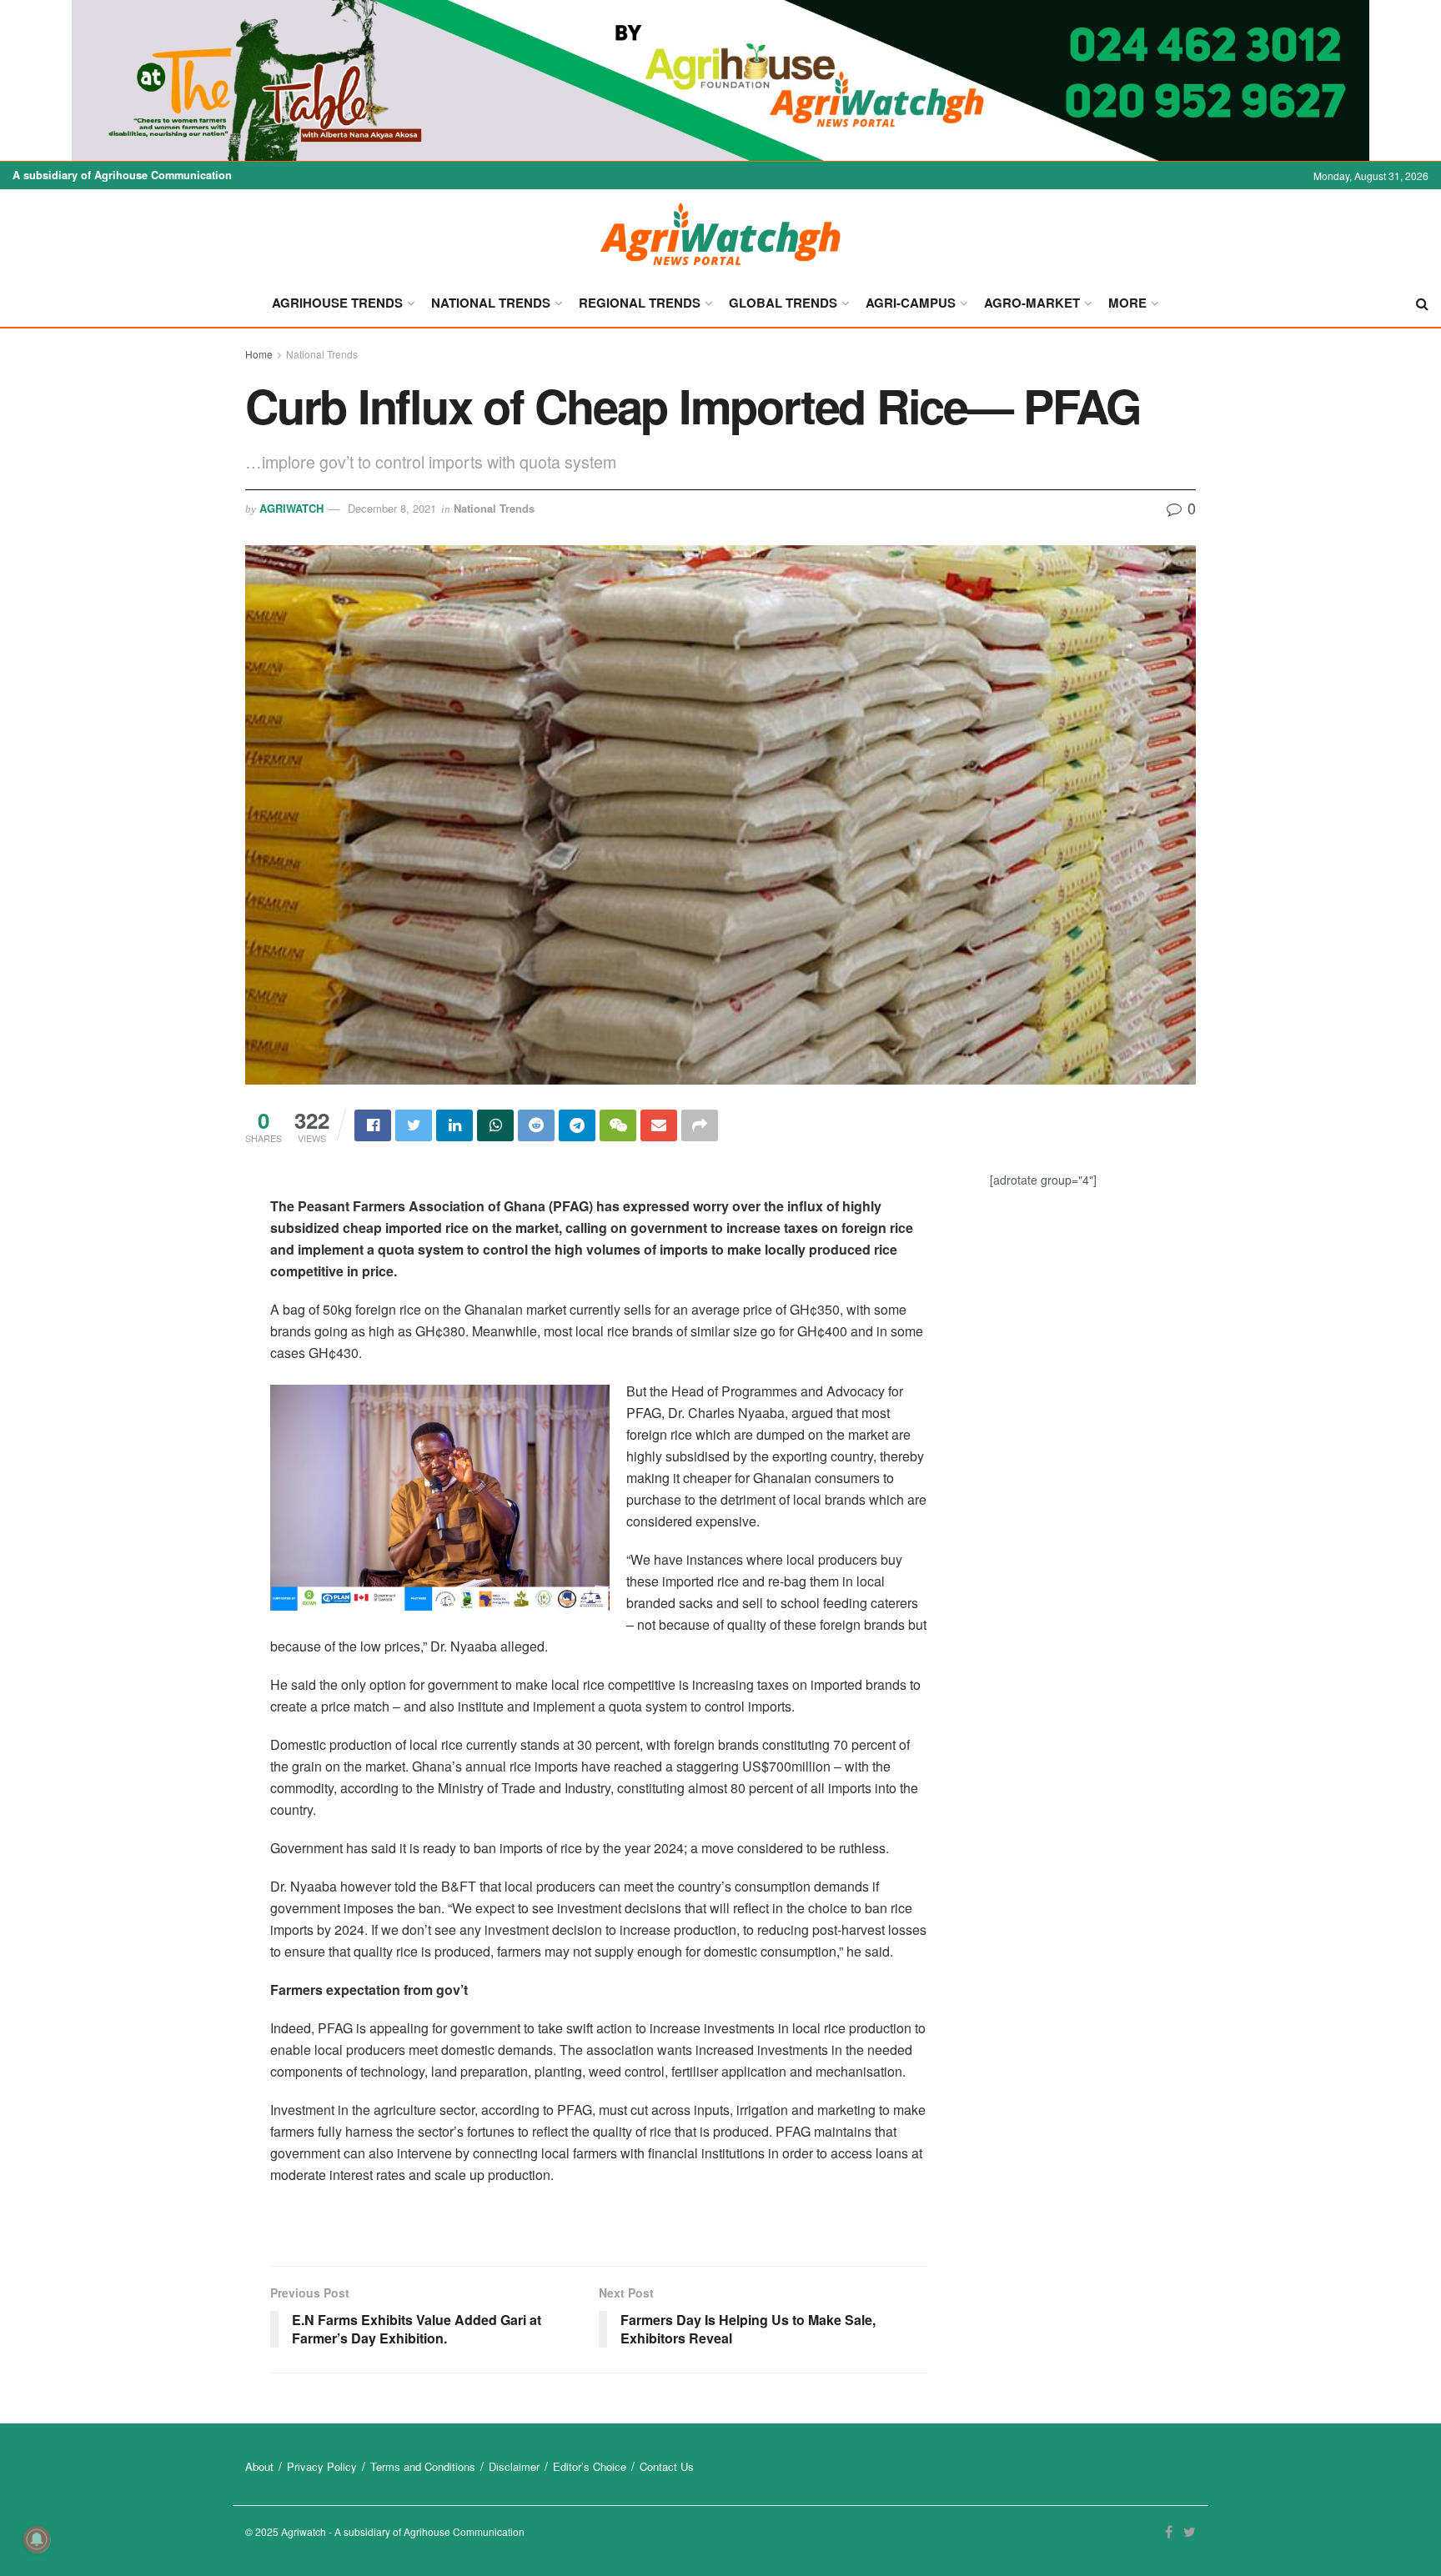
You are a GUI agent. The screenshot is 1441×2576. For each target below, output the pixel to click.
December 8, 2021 (392, 508)
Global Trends (783, 303)
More (1127, 303)
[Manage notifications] (37, 2539)
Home (259, 354)
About (259, 2466)
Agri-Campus (911, 303)
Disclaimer (514, 2466)
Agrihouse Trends (337, 303)
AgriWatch (291, 508)
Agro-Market (1032, 303)
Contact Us (667, 2466)
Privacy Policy (322, 2466)
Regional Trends (640, 303)
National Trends (491, 303)
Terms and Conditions (423, 2466)
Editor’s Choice (590, 2466)
